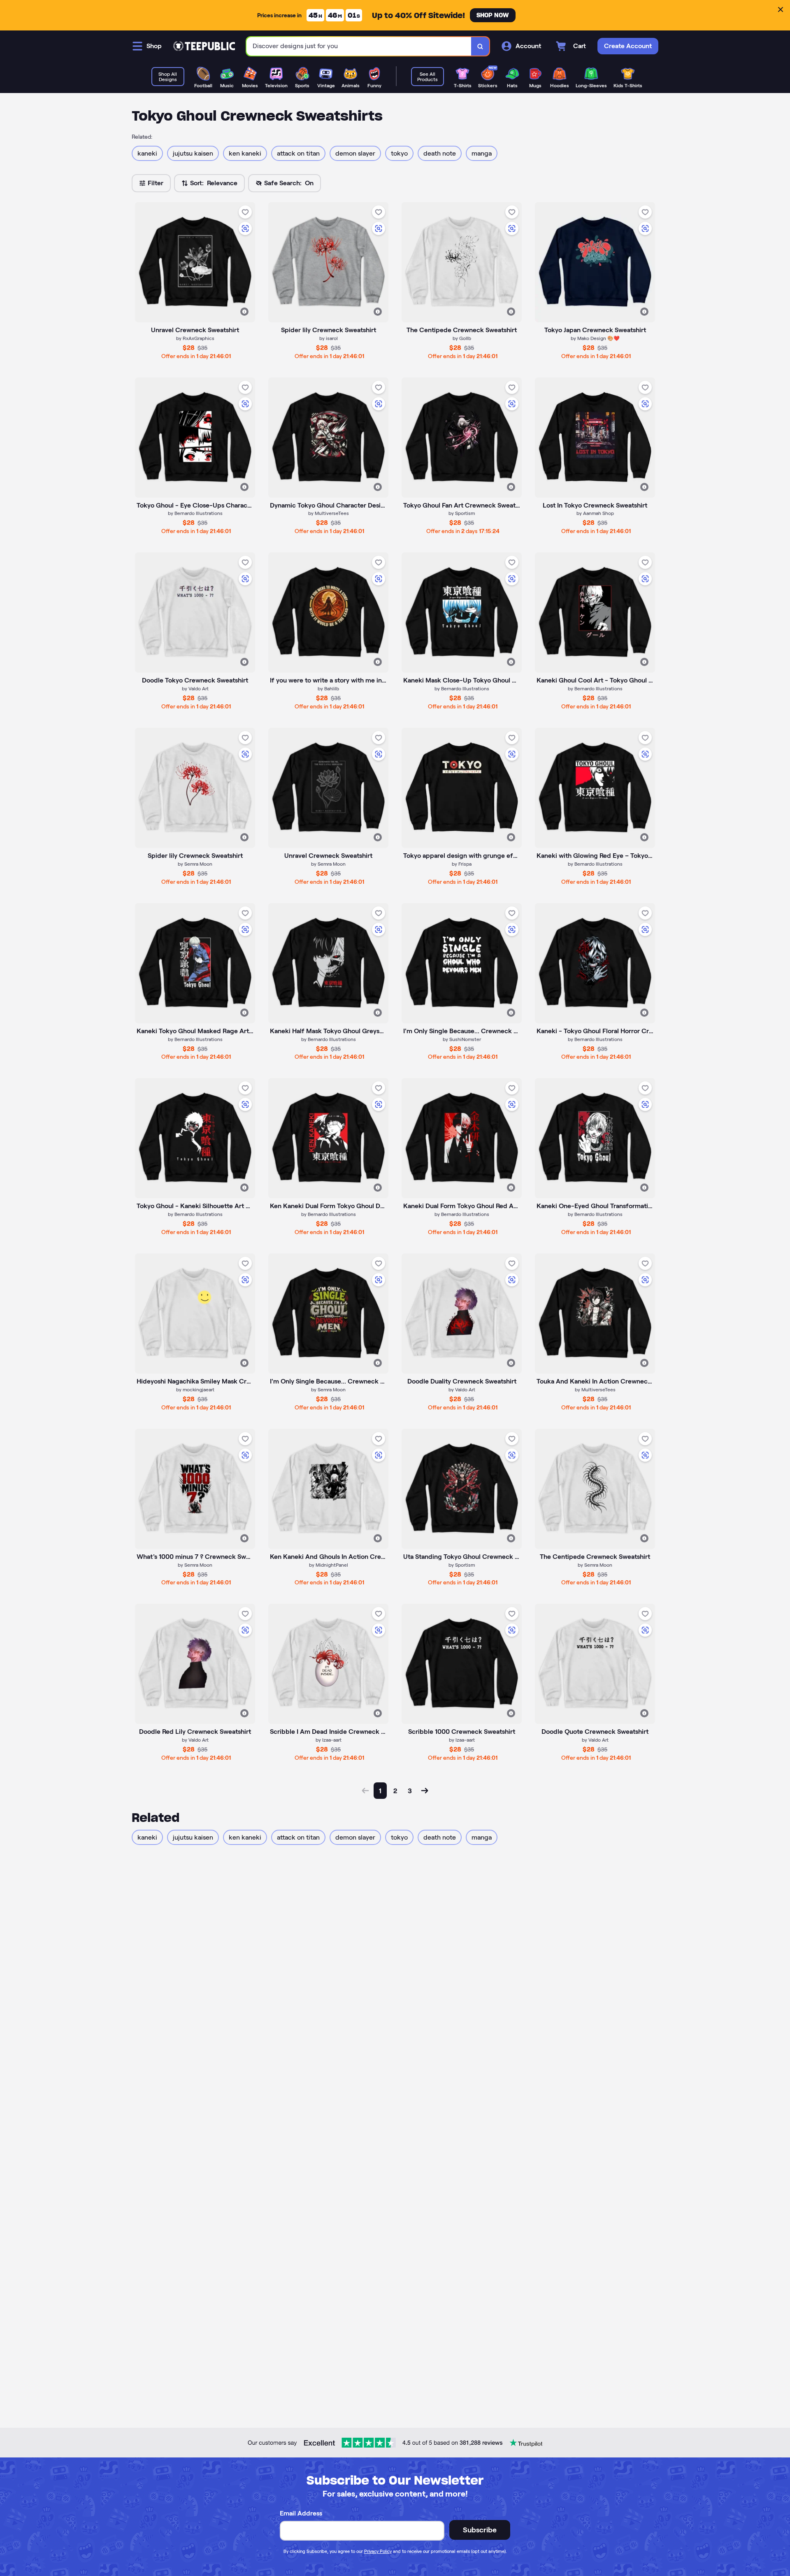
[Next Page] (425, 1791)
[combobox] (359, 46)
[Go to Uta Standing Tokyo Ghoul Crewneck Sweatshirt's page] (462, 1489)
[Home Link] (204, 46)
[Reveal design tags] (244, 312)
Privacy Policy (378, 2551)
